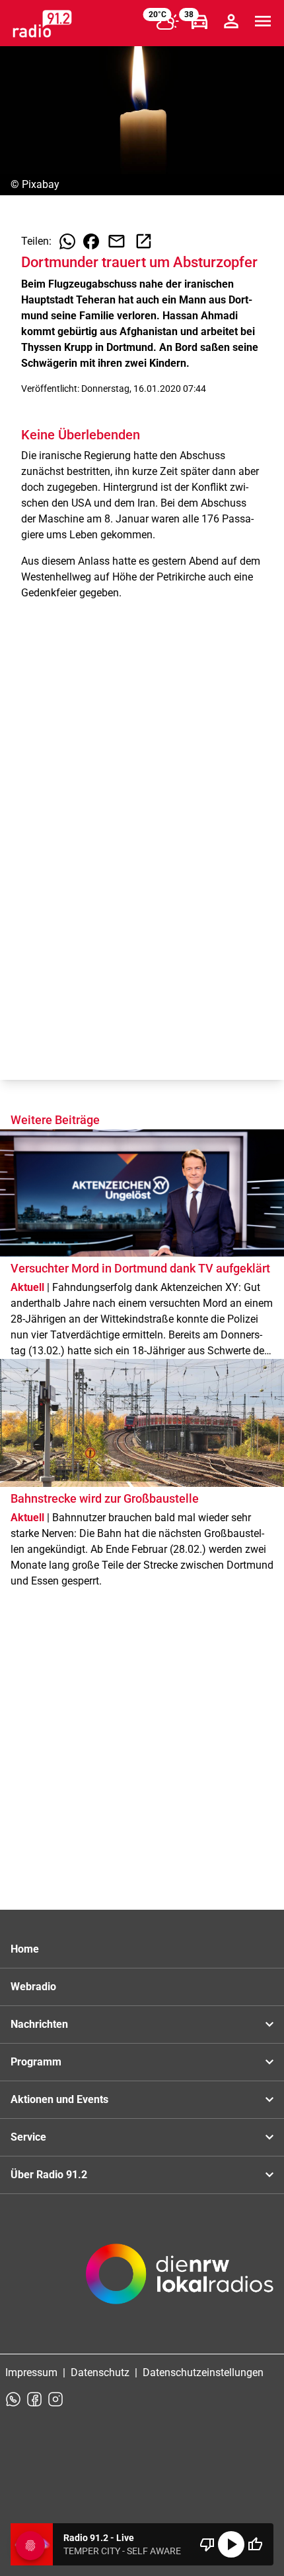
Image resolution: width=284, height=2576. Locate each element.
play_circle (231, 2544)
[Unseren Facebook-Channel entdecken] (34, 2399)
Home (25, 1949)
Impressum (31, 2372)
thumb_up (255, 2544)
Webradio (33, 1987)
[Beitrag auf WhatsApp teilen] (67, 241)
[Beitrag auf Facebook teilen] (91, 241)
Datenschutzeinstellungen (203, 2372)
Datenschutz (100, 2372)
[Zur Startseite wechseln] (42, 24)
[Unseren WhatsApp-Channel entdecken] (13, 2399)
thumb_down (207, 2544)
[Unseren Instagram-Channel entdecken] (55, 2399)
